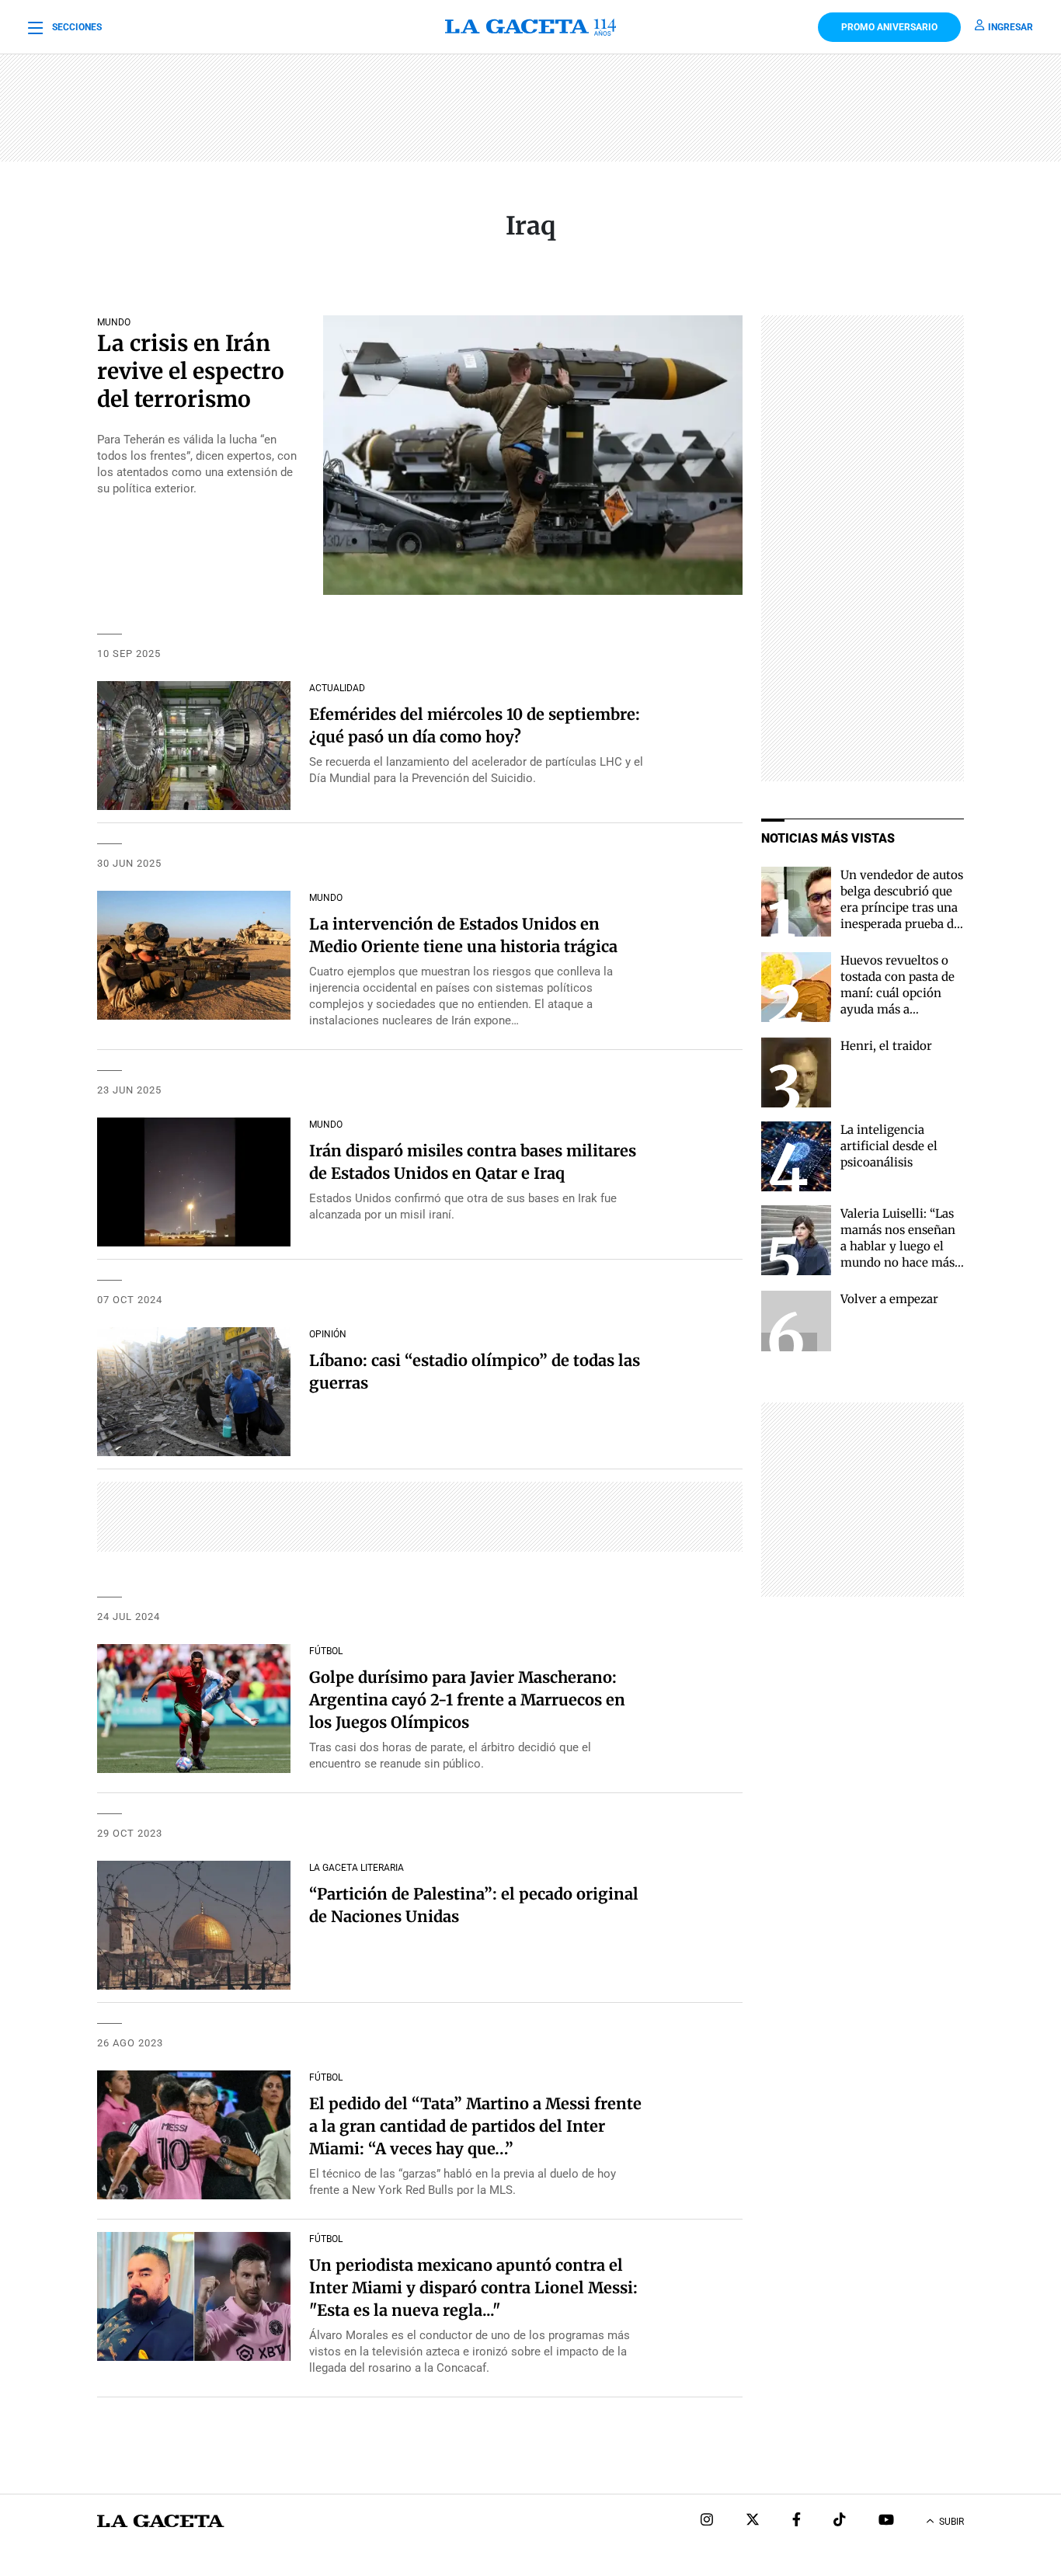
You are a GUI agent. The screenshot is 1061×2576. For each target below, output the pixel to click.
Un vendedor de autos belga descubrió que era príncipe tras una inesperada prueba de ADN (902, 907)
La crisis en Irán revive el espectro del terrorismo (191, 371)
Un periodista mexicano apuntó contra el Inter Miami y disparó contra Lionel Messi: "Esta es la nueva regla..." (473, 2287)
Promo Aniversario (889, 27)
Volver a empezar (889, 1299)
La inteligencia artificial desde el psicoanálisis (889, 1146)
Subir (951, 2522)
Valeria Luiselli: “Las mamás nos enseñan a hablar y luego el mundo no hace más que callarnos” (898, 1246)
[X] (753, 2521)
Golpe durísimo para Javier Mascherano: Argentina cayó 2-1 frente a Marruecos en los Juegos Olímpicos (467, 1700)
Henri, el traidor (886, 1046)
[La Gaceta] (530, 27)
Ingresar (1011, 27)
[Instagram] (707, 2521)
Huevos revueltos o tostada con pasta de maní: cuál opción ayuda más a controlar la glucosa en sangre (898, 1001)
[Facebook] (797, 2521)
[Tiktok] (840, 2521)
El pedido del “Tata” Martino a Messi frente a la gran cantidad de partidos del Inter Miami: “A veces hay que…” (475, 2126)
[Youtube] (886, 2521)
